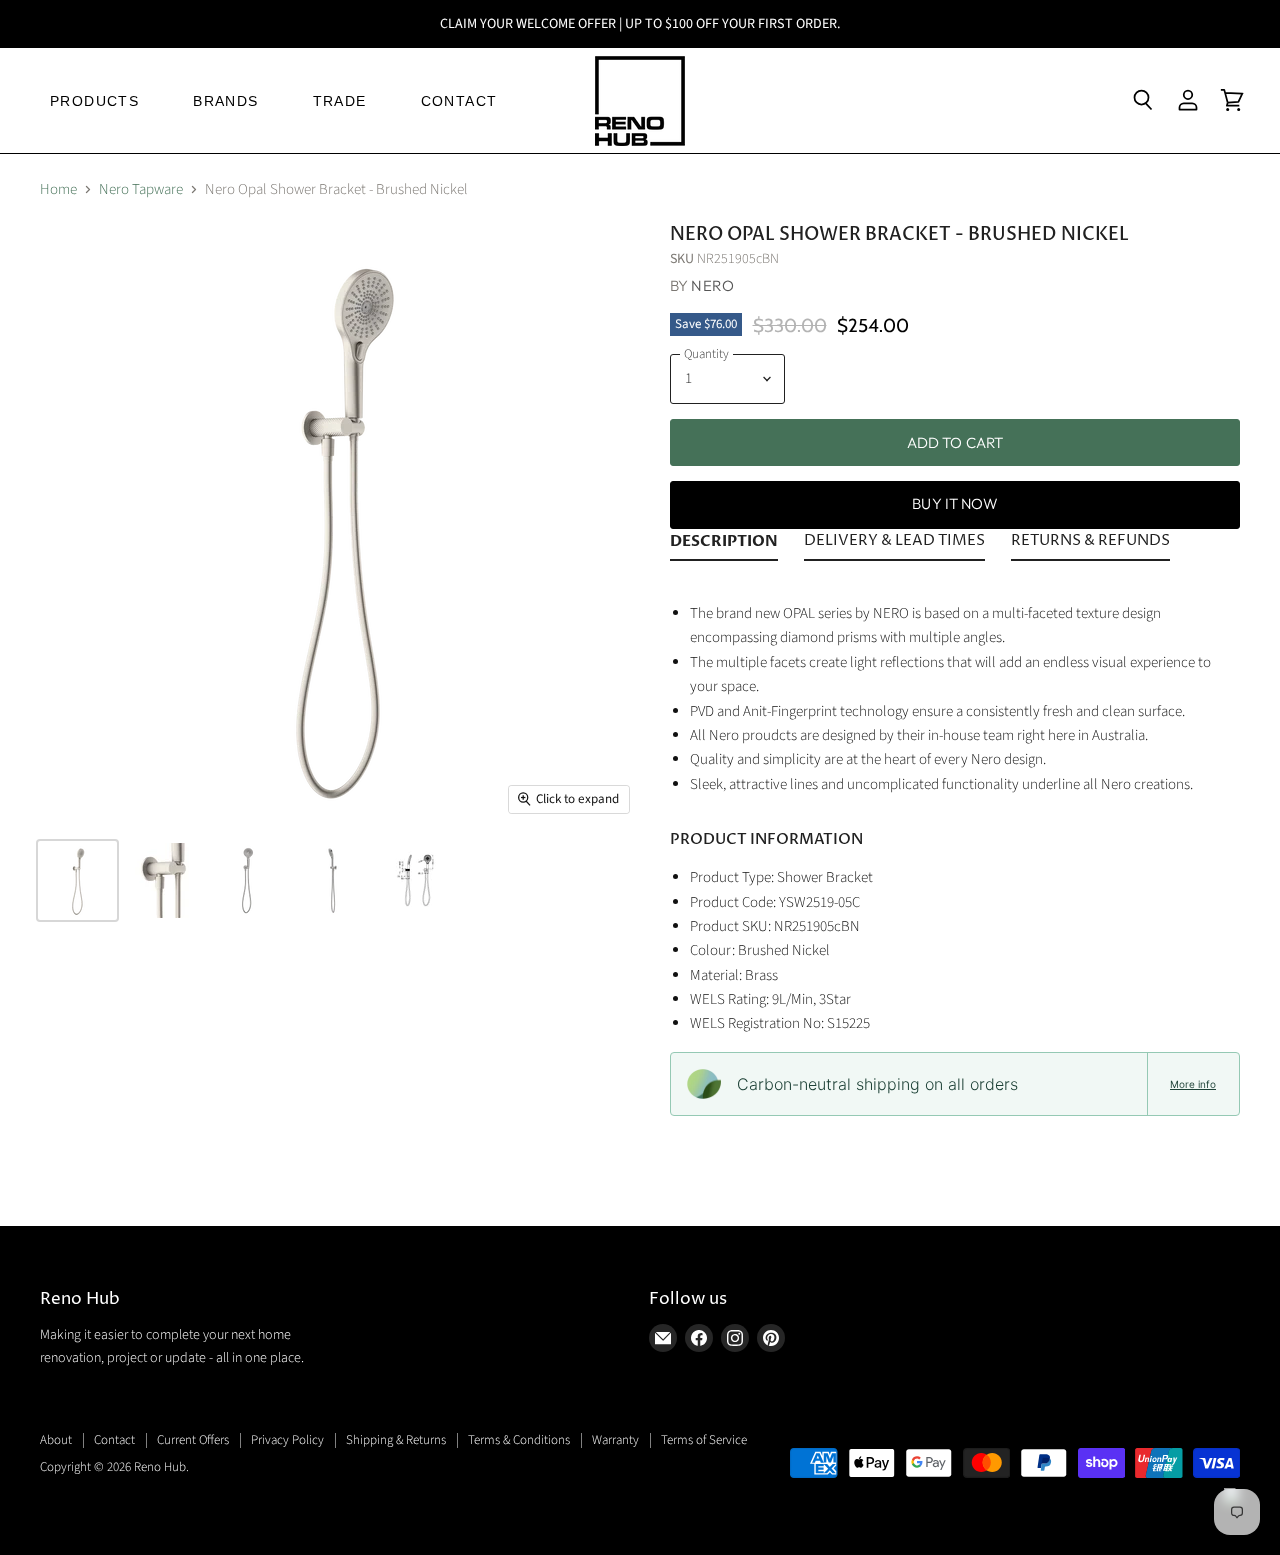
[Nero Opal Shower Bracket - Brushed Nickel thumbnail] (77, 880)
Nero (712, 285)
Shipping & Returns (396, 1440)
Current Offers (193, 1440)
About (56, 1440)
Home (58, 189)
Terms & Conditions (519, 1440)
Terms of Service (704, 1440)
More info (1193, 1084)
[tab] (724, 545)
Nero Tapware (141, 189)
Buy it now (955, 503)
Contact (114, 1440)
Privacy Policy (287, 1440)
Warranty (615, 1440)
